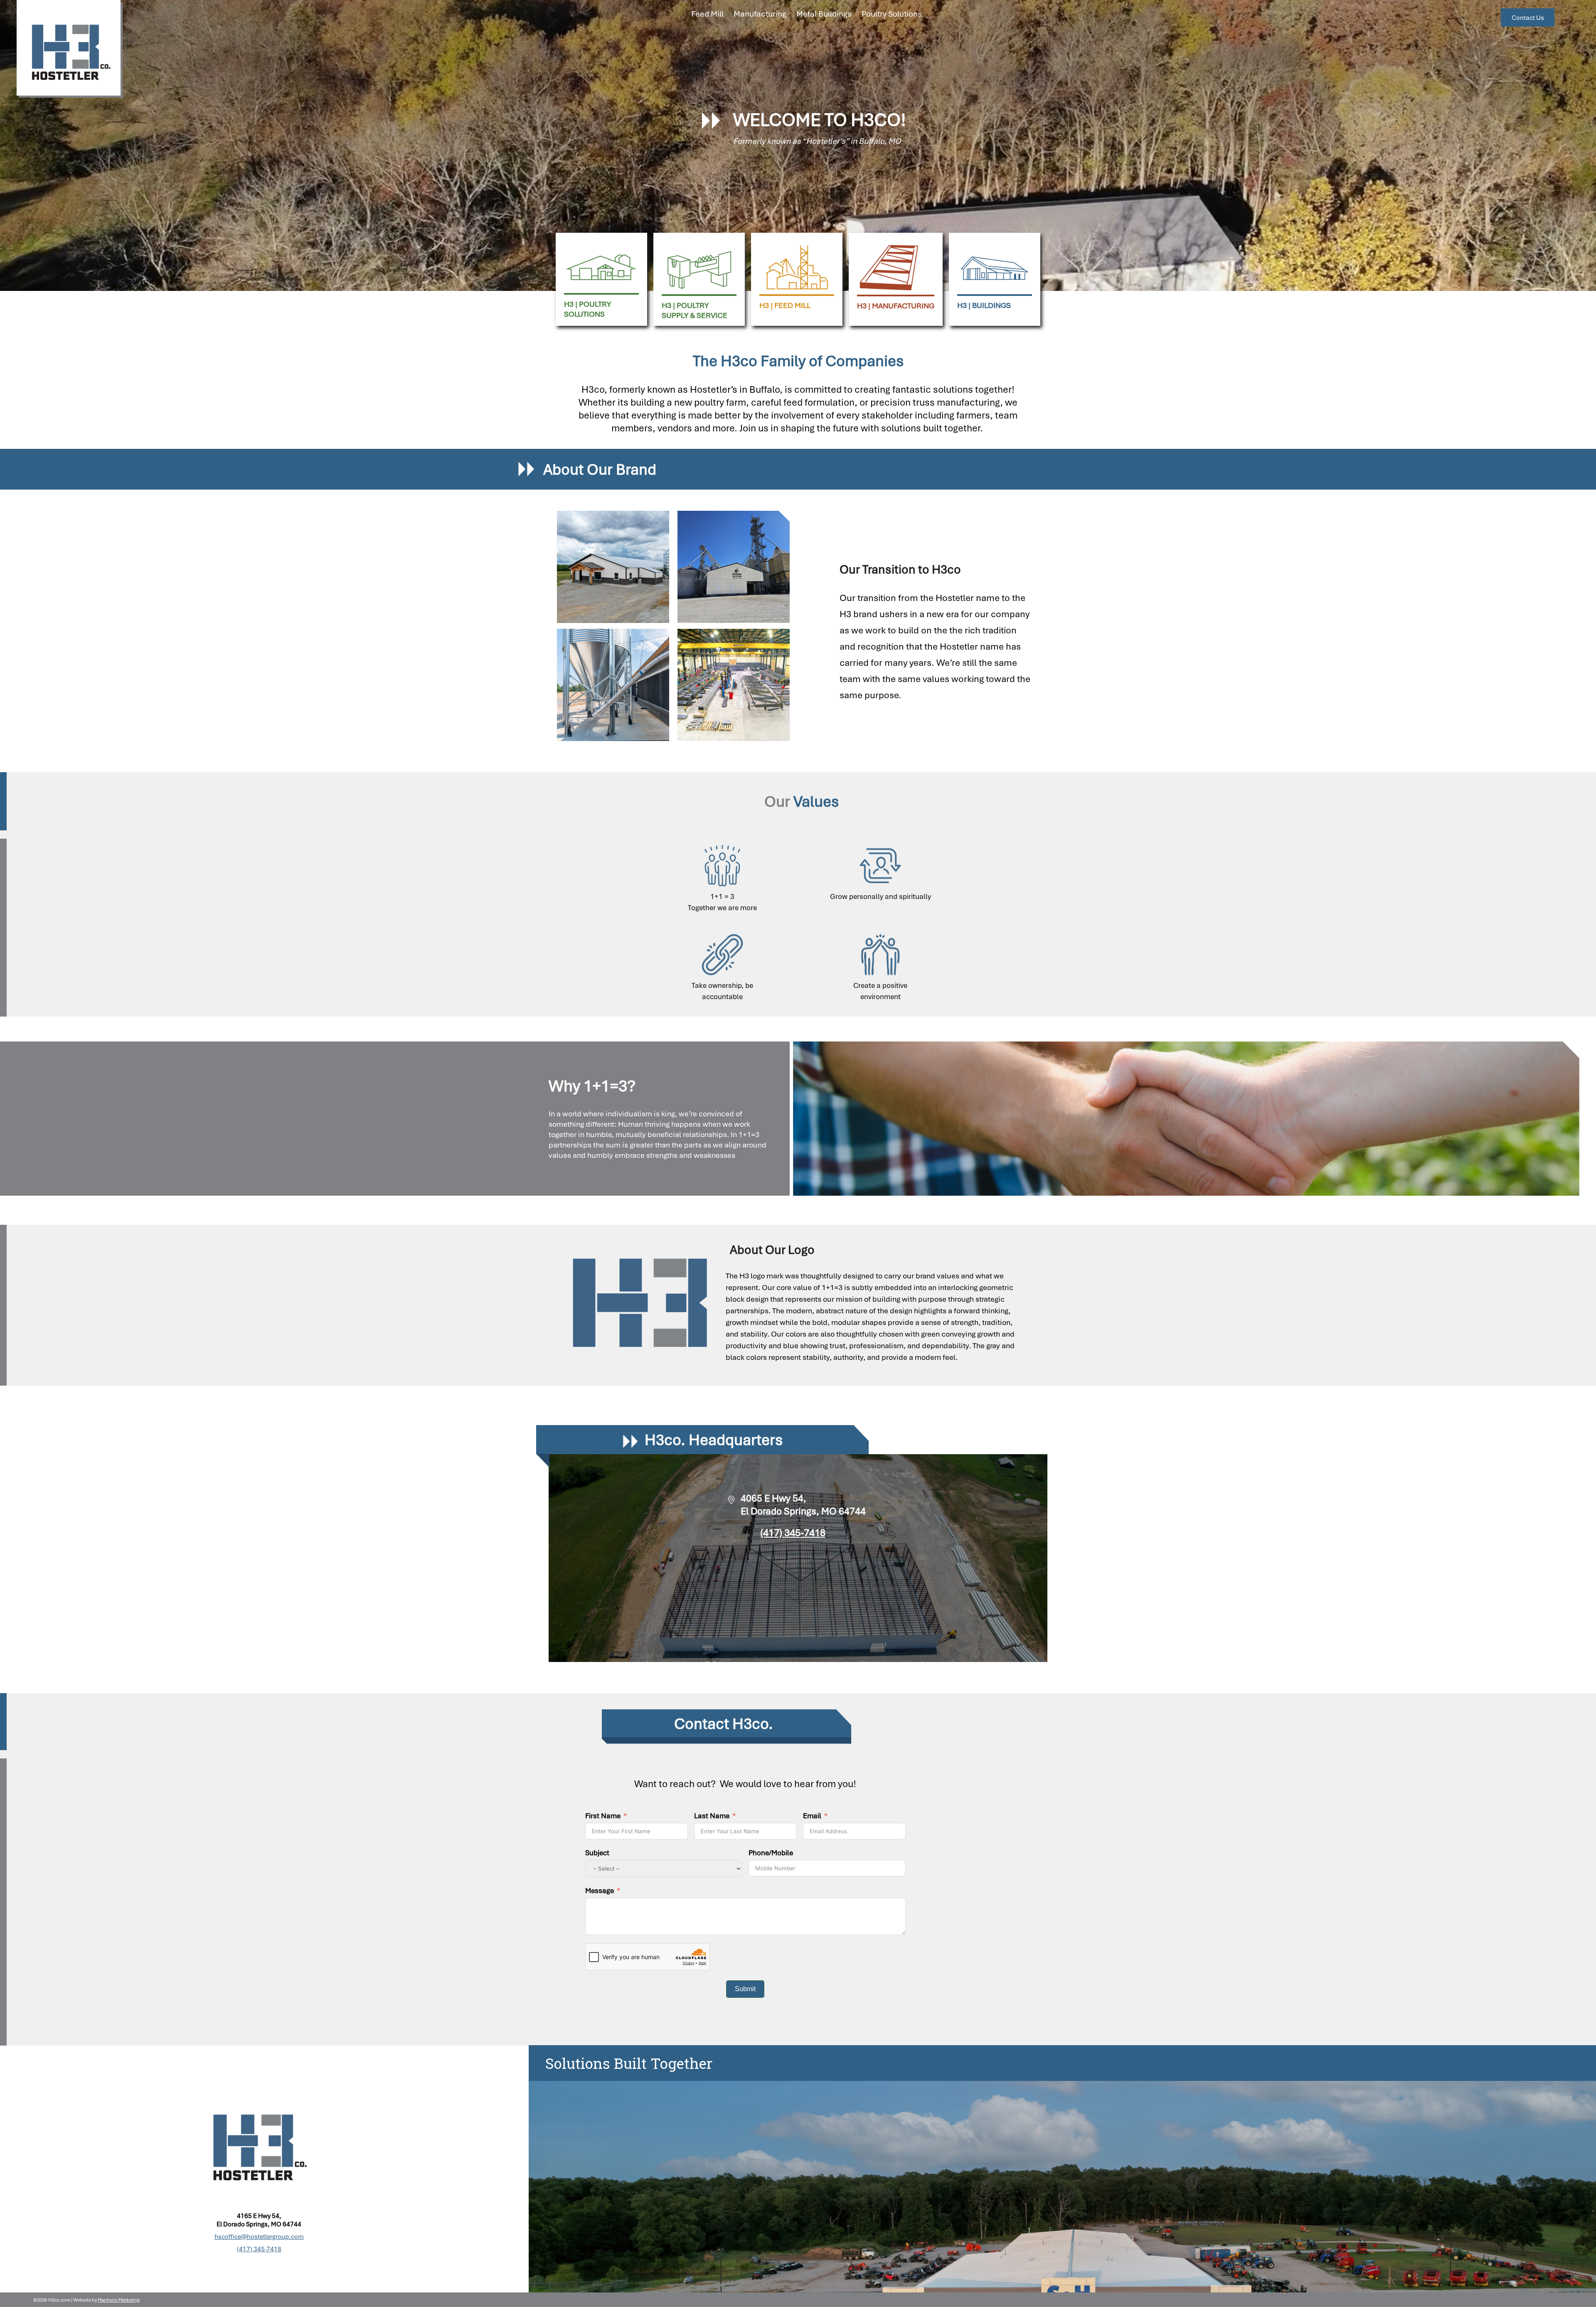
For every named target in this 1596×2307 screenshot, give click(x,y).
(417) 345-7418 (793, 1532)
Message (600, 1890)
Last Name (712, 1816)
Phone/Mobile (771, 1853)
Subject (597, 1853)
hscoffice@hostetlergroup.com (259, 2236)
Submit (745, 1989)
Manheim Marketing (119, 2300)
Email (812, 1816)
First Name (603, 1816)
